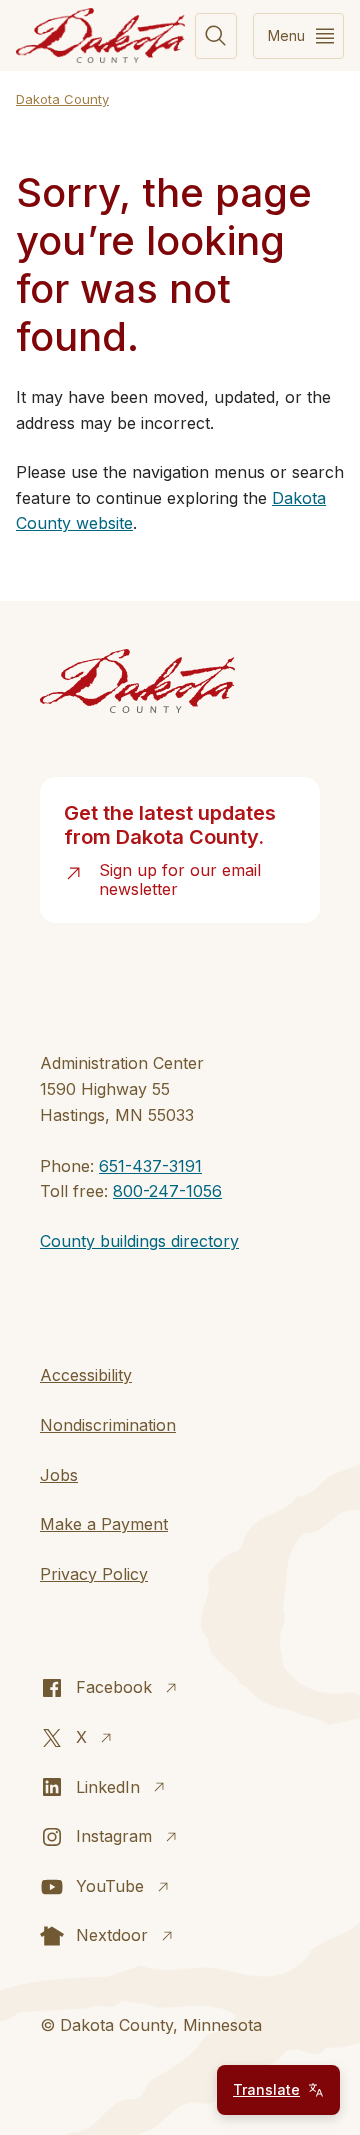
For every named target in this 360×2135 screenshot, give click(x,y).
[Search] (216, 36)
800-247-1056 (167, 1191)
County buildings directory (139, 1241)
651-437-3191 (150, 1166)
